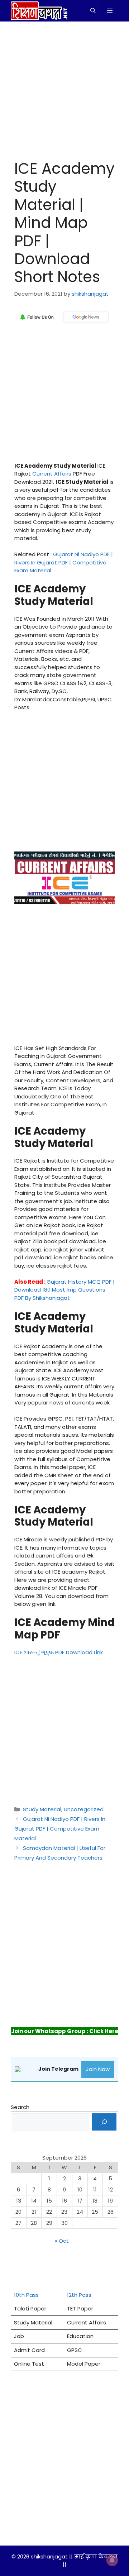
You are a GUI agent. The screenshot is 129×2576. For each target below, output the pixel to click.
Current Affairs (52, 474)
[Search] (104, 2122)
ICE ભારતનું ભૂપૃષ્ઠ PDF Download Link (59, 1652)
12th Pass (79, 2295)
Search (20, 2107)
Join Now (98, 2069)
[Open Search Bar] (93, 11)
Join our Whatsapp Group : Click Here (65, 2031)
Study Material (42, 1809)
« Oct (62, 2241)
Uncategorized (84, 1809)
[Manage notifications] (112, 2560)
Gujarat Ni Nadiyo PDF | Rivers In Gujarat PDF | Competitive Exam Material (64, 562)
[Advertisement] (64, 89)
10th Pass (26, 2295)
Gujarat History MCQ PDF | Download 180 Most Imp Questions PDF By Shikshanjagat (64, 1290)
